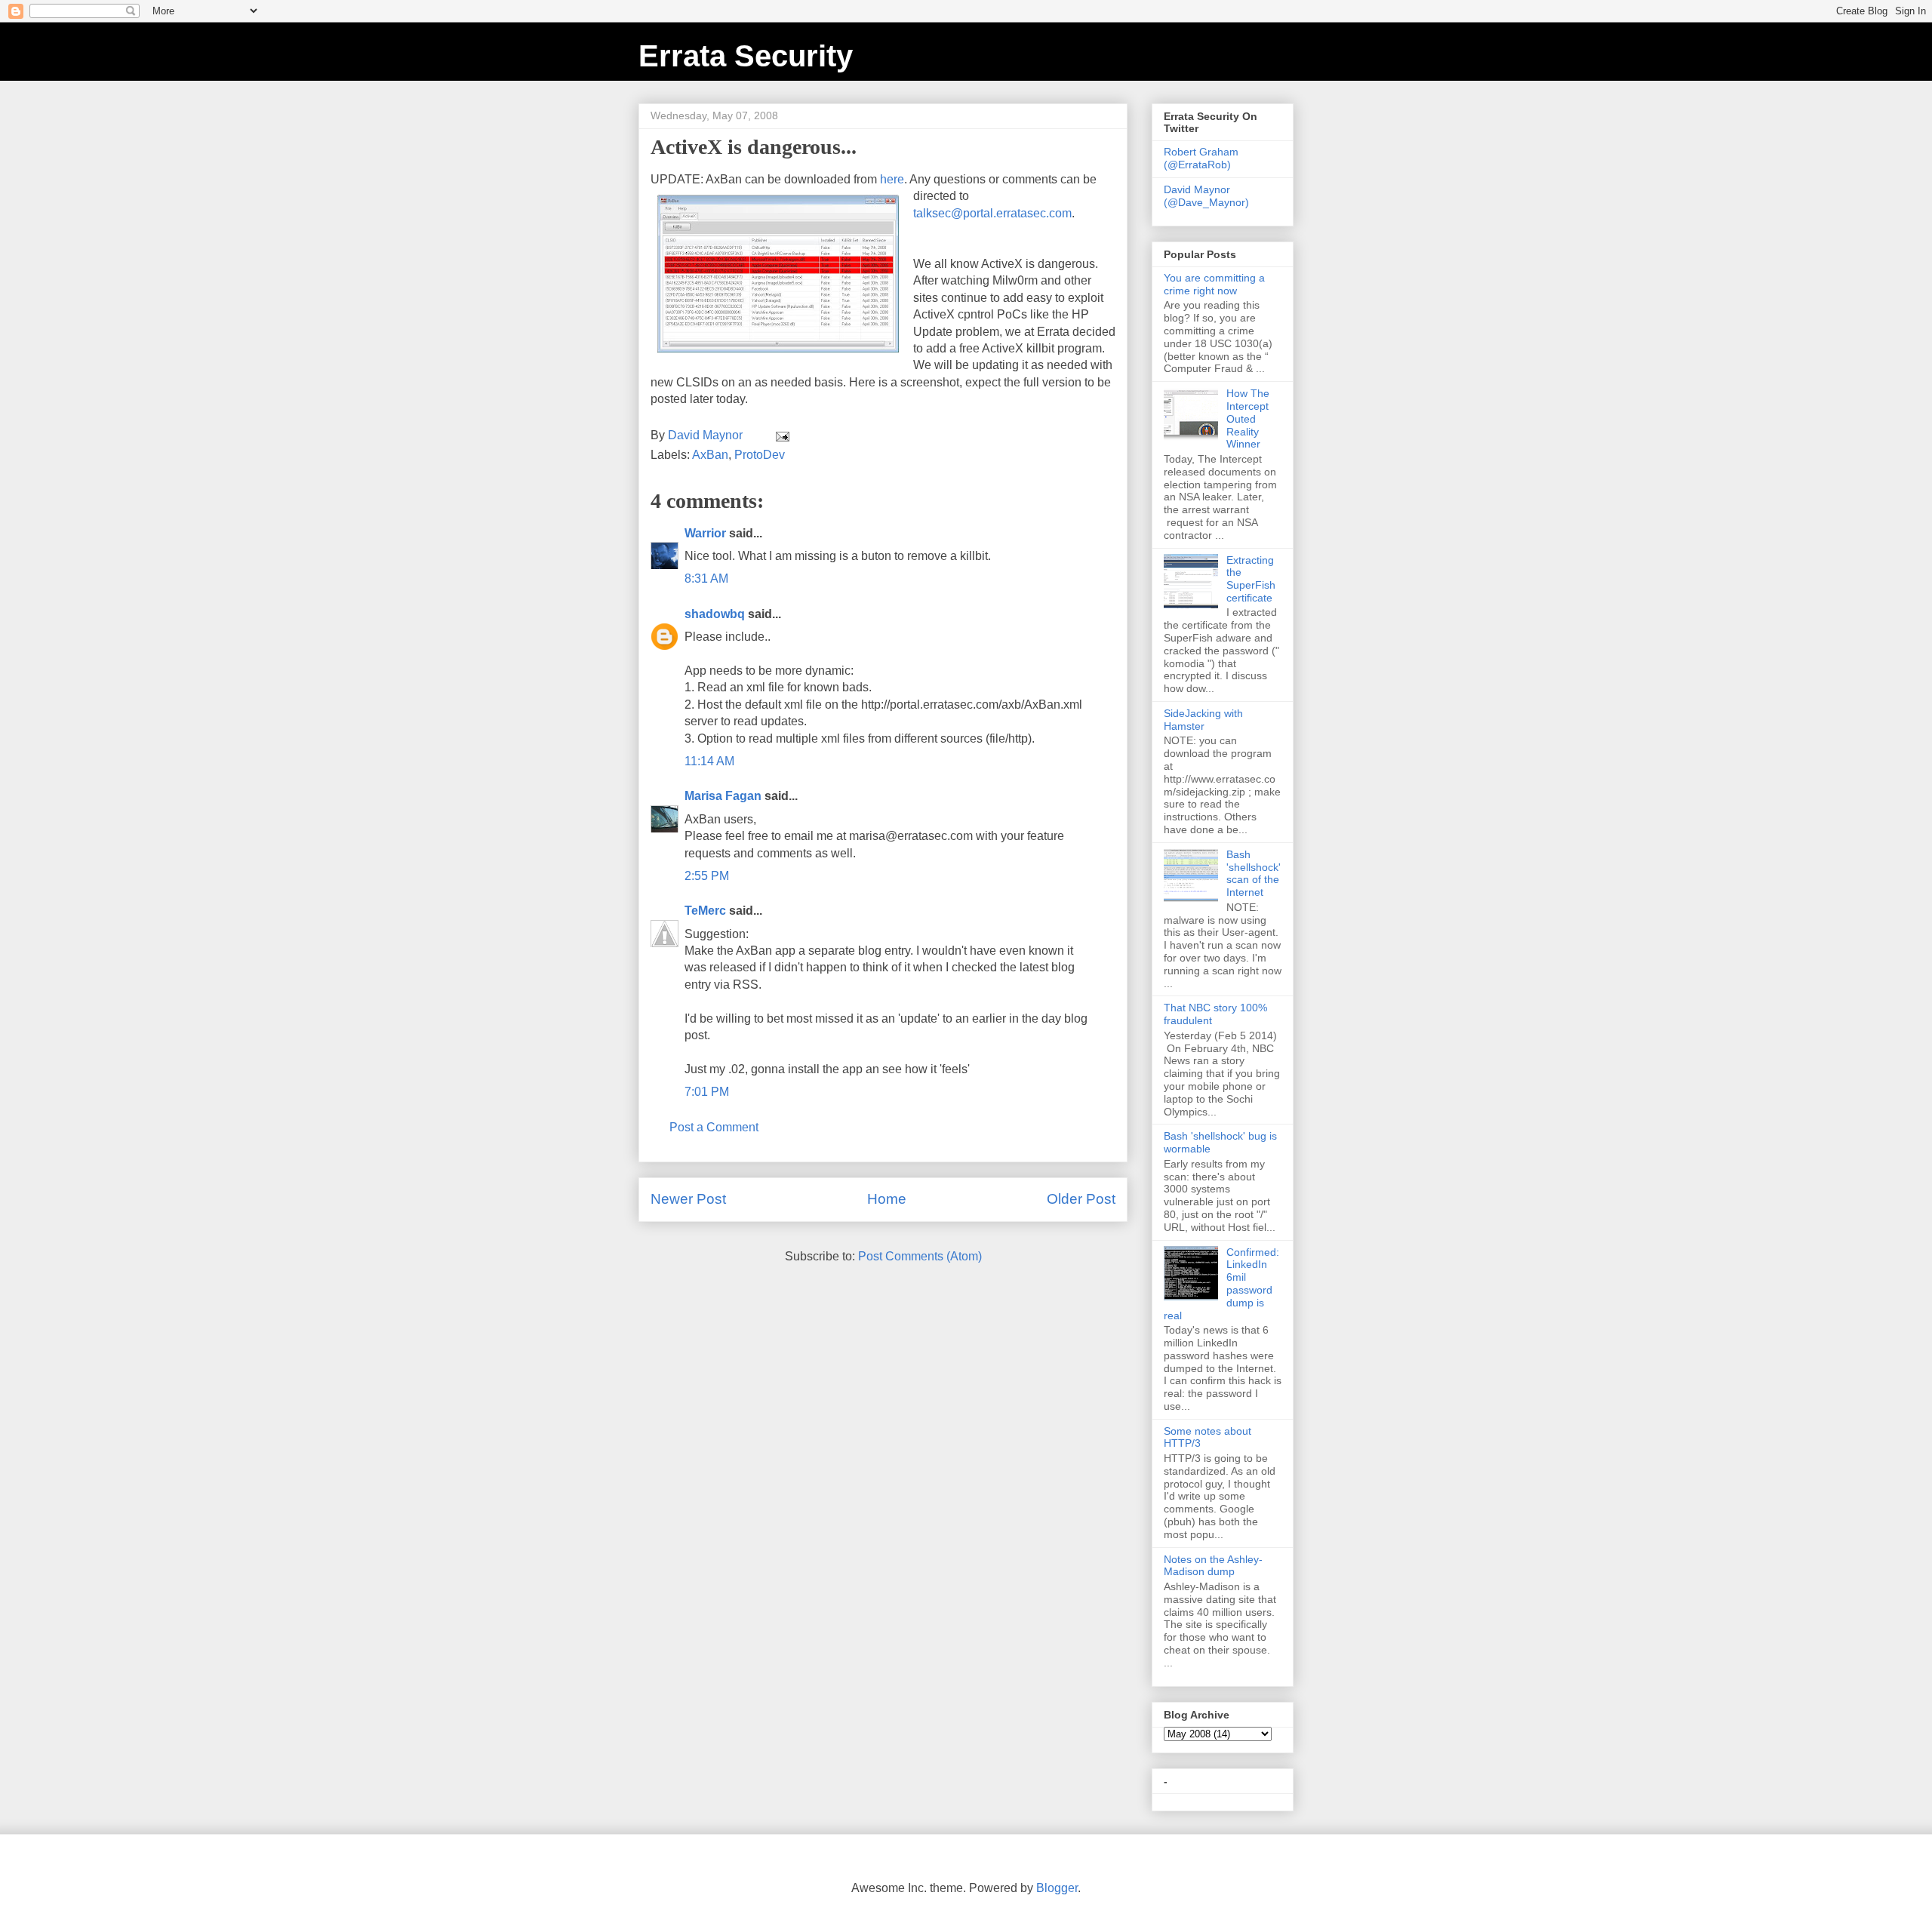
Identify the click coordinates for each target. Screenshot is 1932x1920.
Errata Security (746, 56)
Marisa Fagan (723, 796)
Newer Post (688, 1199)
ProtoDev (760, 455)
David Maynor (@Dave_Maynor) (1206, 196)
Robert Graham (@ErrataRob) (1201, 158)
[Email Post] (781, 435)
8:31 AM (706, 578)
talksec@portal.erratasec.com (992, 213)
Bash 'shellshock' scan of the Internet (1254, 873)
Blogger (1057, 1888)
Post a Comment (714, 1127)
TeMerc (705, 911)
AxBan (710, 455)
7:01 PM (707, 1092)
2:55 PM (707, 876)
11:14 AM (709, 761)
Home (887, 1199)
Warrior (705, 533)
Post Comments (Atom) (920, 1256)
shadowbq (715, 614)
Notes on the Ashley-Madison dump (1213, 1566)
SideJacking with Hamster (1203, 720)
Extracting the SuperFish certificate (1251, 579)
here (892, 179)
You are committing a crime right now (1214, 284)
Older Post (1081, 1199)
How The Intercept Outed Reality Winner (1248, 418)
